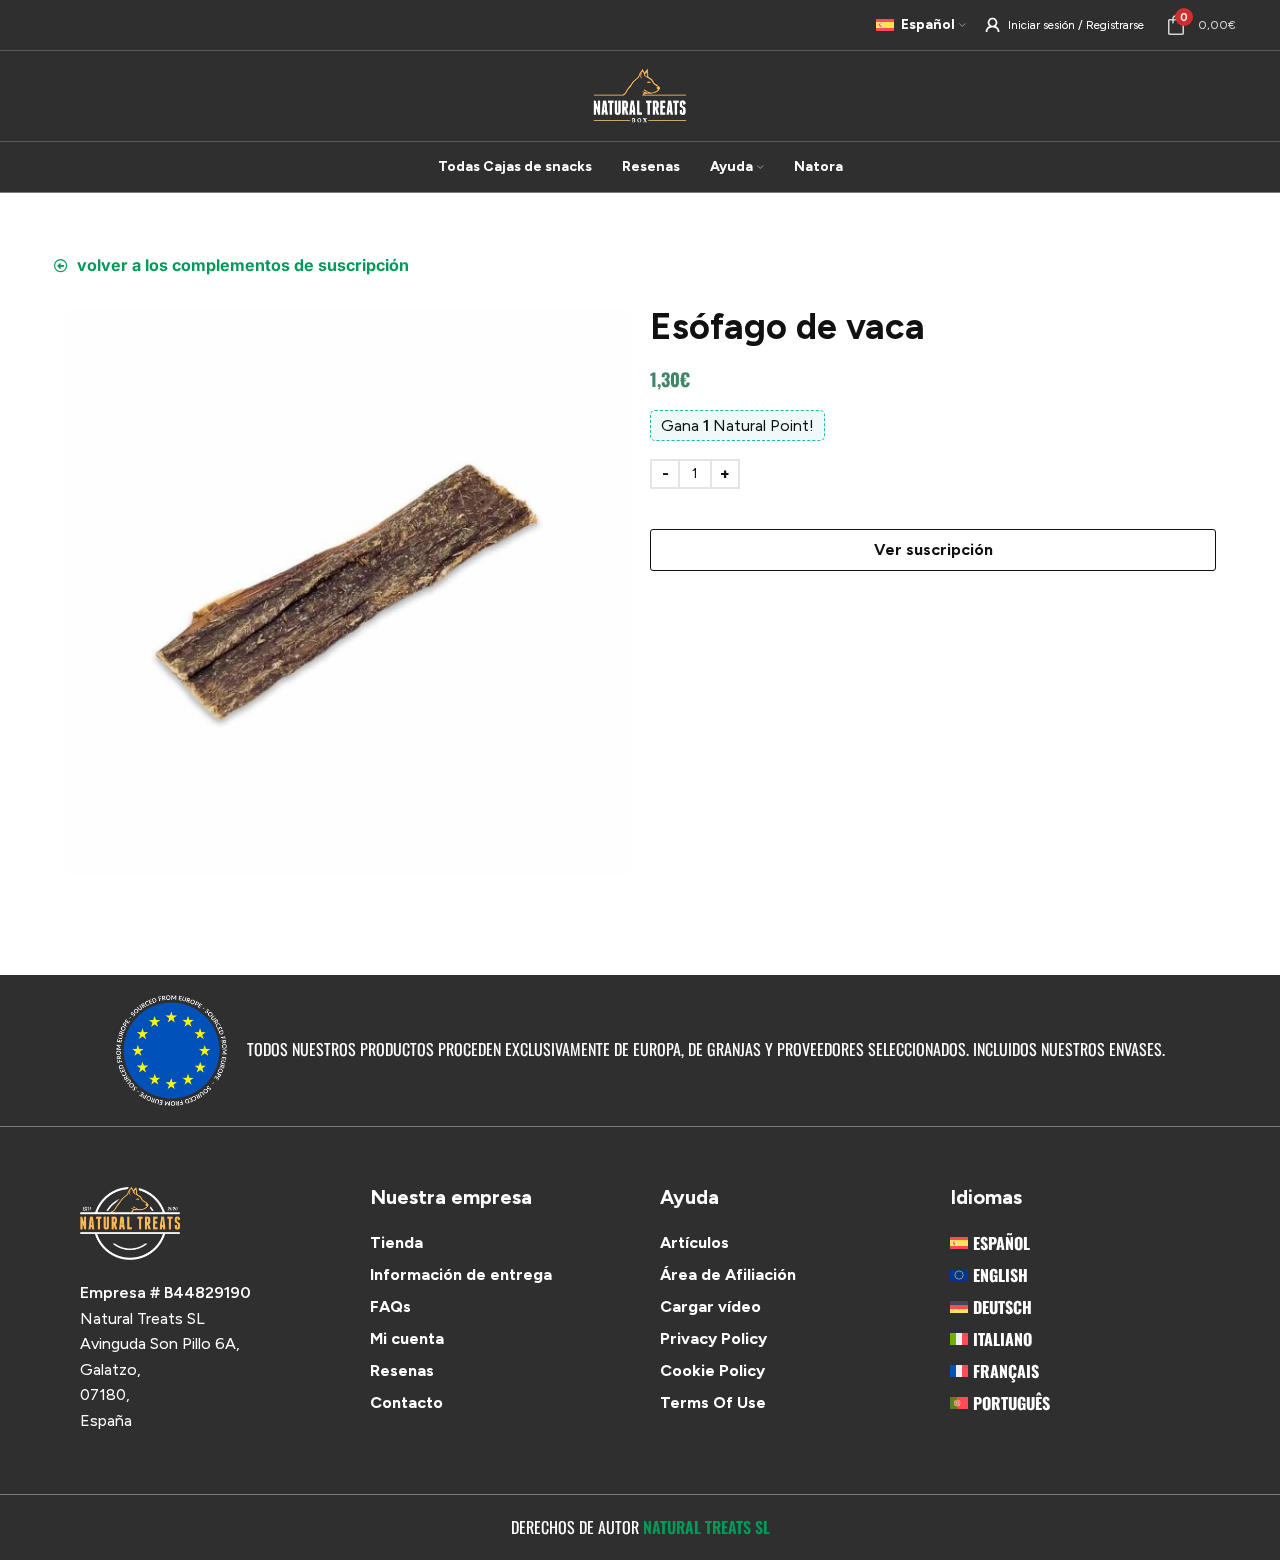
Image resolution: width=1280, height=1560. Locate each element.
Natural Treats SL (706, 1527)
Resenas (402, 1370)
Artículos (694, 1242)
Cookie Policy (712, 1370)
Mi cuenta (407, 1338)
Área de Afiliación (728, 1274)
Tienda (396, 1242)
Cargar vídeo (710, 1306)
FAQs (390, 1306)
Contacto (406, 1402)
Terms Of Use (713, 1402)
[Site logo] (640, 94)
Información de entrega (461, 1274)
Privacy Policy (713, 1338)
